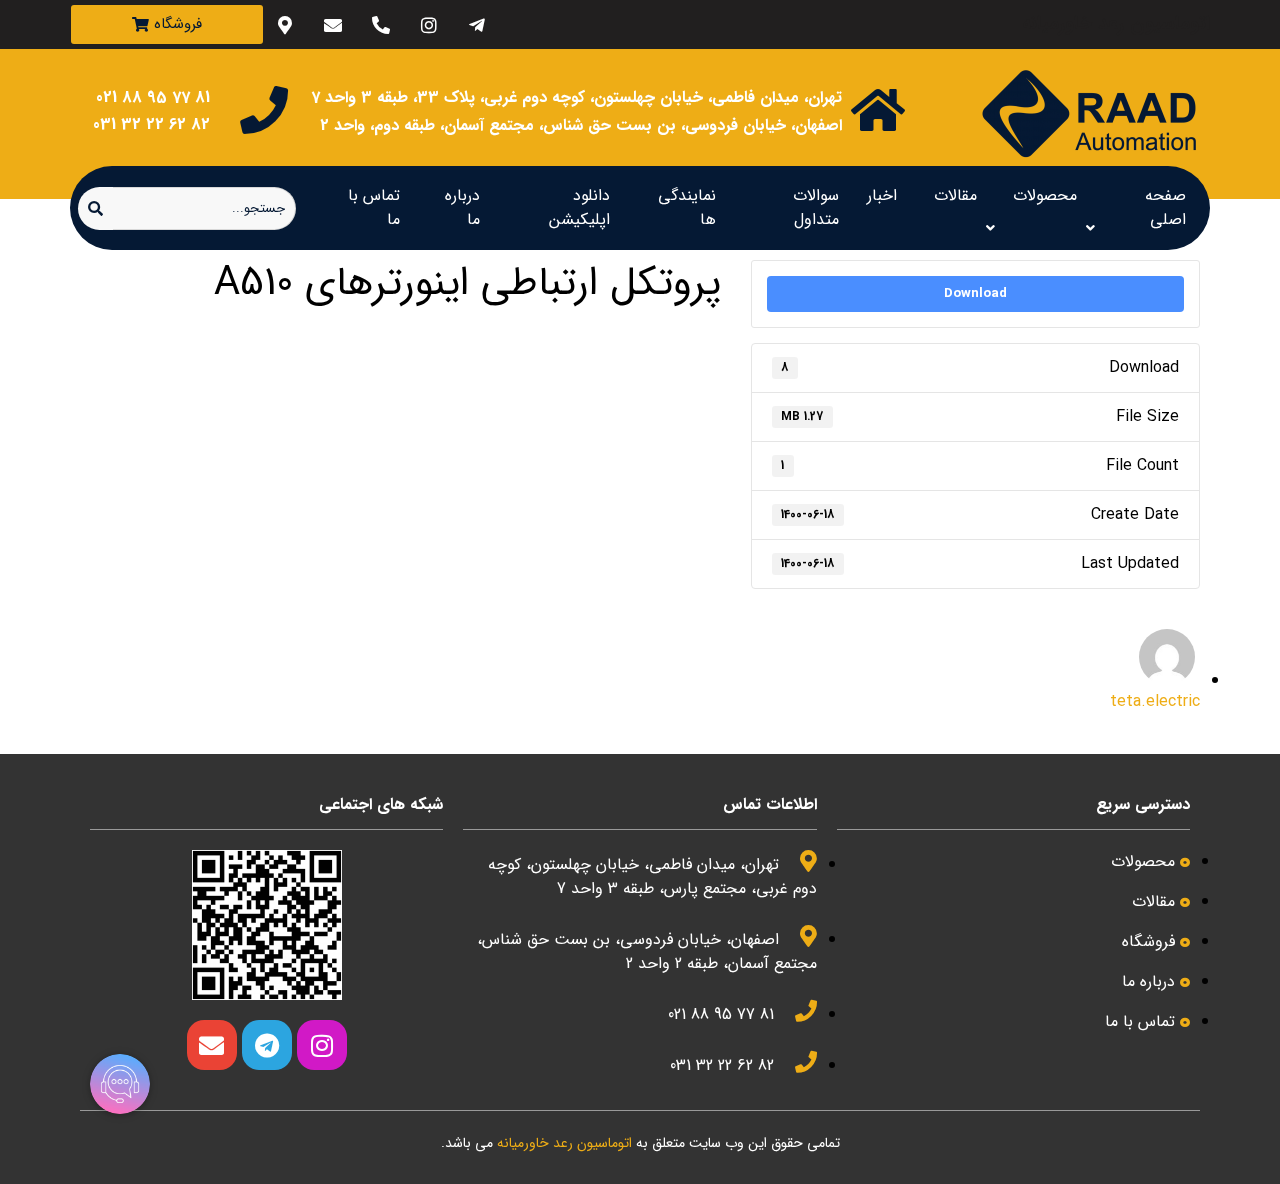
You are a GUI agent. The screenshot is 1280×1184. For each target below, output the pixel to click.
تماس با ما (374, 207)
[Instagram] (428, 24)
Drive (680, 328)
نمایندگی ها (687, 207)
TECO (512, 328)
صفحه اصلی (1165, 207)
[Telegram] (267, 1045)
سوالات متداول (816, 207)
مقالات (955, 195)
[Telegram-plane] (476, 24)
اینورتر (279, 328)
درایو (614, 359)
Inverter (597, 328)
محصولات (1045, 195)
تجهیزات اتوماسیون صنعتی (158, 328)
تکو (681, 359)
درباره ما (462, 207)
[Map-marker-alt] (284, 24)
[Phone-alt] (380, 24)
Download (975, 293)
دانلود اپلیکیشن (579, 207)
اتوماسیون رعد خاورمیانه (395, 328)
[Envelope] (332, 24)
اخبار (882, 195)
